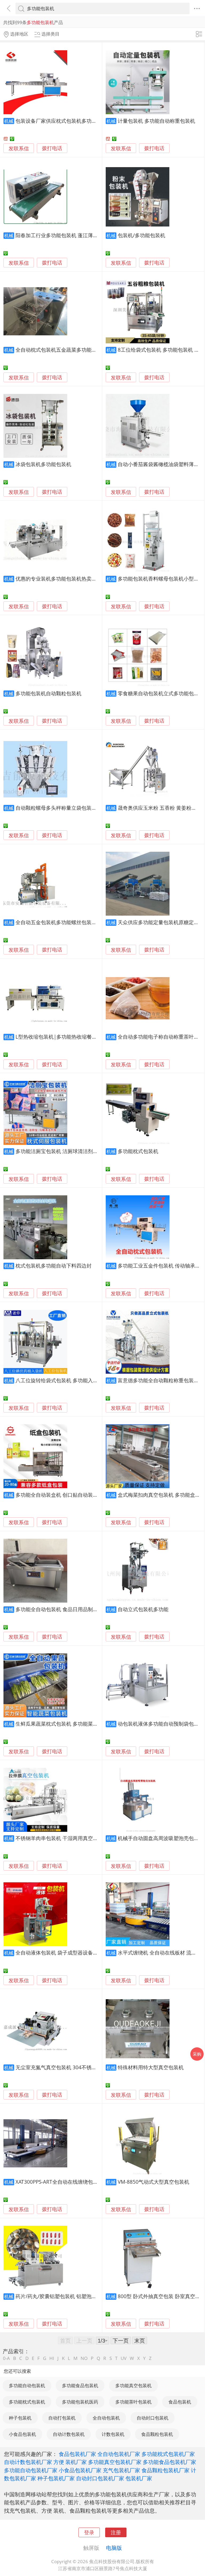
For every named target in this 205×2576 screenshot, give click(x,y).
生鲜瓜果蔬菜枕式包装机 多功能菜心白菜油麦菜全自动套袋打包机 (90, 1724)
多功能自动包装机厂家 (31, 2470)
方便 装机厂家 (70, 2462)
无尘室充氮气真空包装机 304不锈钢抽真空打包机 (71, 2067)
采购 (197, 2054)
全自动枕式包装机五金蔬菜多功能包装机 (61, 350)
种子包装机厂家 (56, 2478)
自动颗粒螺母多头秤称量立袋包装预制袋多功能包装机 (76, 808)
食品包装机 (180, 2402)
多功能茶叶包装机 (133, 2402)
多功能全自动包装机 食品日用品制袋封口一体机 (69, 1609)
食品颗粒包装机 (157, 2434)
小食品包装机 (22, 2434)
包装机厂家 (139, 2478)
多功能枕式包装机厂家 (168, 2454)
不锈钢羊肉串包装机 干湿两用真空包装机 (62, 1838)
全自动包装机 (106, 2418)
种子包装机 (20, 2418)
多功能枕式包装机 (138, 1151)
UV (124, 2358)
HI (52, 2358)
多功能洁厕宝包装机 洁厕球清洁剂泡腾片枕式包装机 (74, 1151)
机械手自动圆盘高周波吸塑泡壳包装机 (161, 1838)
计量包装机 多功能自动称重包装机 (156, 121)
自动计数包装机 (69, 2434)
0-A (6, 2358)
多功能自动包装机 (27, 2385)
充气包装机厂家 (121, 2470)
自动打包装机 (62, 2418)
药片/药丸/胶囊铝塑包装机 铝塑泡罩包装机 (64, 2296)
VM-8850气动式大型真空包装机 (153, 2182)
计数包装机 (113, 2434)
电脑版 (114, 2548)
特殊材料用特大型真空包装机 (151, 2067)
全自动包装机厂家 (119, 2454)
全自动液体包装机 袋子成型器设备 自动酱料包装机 (73, 1953)
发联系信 (19, 148)
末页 (140, 2340)
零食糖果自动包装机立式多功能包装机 (161, 693)
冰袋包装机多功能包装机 (43, 464)
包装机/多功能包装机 (141, 235)
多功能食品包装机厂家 (169, 2462)
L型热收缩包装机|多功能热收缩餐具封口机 (64, 1037)
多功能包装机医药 (80, 2402)
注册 (116, 2532)
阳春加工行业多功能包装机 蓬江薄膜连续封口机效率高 (77, 235)
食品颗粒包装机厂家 (165, 2470)
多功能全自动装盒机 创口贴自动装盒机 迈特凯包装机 (75, 1495)
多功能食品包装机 (80, 2385)
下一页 (121, 2340)
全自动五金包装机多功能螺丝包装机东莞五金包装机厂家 (79, 922)
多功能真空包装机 (133, 2385)
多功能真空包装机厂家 (115, 2462)
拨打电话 (52, 148)
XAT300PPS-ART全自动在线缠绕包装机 (59, 2182)
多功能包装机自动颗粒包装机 (48, 693)
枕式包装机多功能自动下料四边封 (54, 1266)
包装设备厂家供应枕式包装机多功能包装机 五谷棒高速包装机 (85, 121)
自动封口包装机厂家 (100, 2478)
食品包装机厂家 (77, 2454)
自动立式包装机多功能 (143, 1609)
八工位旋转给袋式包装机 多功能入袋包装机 (64, 1380)
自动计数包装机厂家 (28, 2462)
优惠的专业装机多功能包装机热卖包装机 (61, 579)
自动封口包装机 (153, 2418)
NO (84, 2358)
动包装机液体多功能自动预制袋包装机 (161, 1724)
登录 (89, 2532)
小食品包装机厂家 (80, 2470)
